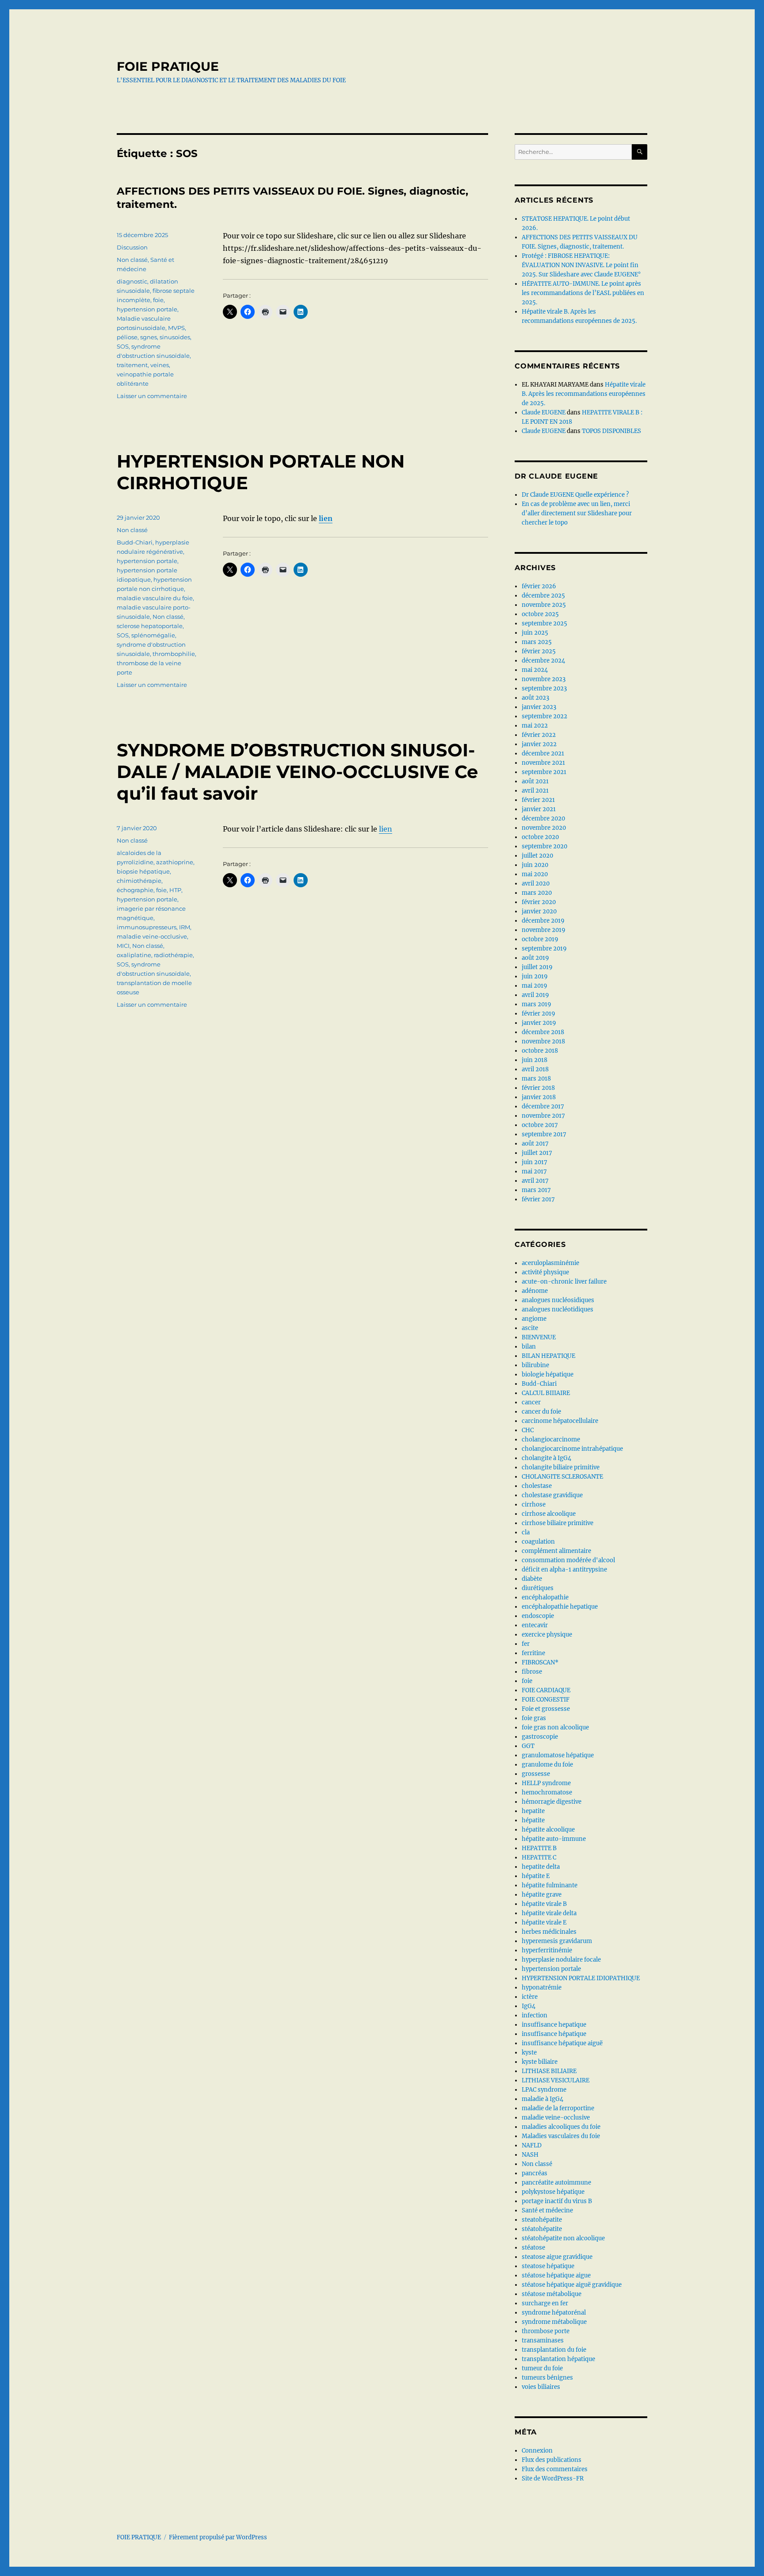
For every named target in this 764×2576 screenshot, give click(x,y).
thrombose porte (546, 2331)
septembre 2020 (544, 846)
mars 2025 (537, 642)
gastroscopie (540, 1737)
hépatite (533, 1820)
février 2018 (538, 1088)
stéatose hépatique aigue (556, 2275)
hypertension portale (147, 309)
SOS (123, 346)
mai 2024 (535, 670)
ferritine (533, 1653)
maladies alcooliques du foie (561, 2127)
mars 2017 (536, 1190)
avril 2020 (536, 884)
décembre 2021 (543, 753)
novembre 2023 (544, 679)
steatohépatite (542, 2220)
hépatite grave (542, 1895)
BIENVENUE (539, 1337)
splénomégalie (153, 635)
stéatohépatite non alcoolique (563, 2238)
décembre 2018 (543, 1032)
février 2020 (539, 902)
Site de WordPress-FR (553, 2478)
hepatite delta (541, 1867)
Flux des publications (552, 2460)
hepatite (533, 1811)
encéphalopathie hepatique (560, 1607)
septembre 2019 (544, 949)
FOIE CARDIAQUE (546, 1690)
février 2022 (539, 735)
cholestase (537, 1486)
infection (535, 2015)
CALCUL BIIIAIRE (546, 1393)
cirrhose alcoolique (549, 1514)
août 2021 (535, 781)
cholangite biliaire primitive (561, 1467)
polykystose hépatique (553, 2192)
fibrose (532, 1672)
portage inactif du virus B (557, 2201)
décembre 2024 (543, 661)
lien (326, 518)
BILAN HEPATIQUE (548, 1356)
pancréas (535, 2173)
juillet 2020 (537, 856)
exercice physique (547, 1635)
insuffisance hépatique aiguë (562, 2043)
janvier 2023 (539, 707)
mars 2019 (537, 1004)
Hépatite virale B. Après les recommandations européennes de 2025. (584, 394)
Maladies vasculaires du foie (561, 2136)
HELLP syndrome (546, 1783)
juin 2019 (535, 976)
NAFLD (532, 2145)
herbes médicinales (549, 1932)
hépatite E (536, 1876)
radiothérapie (173, 955)
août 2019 (535, 958)
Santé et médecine (547, 2210)
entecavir (535, 1625)
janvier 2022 (539, 744)
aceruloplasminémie (550, 1263)
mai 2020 (535, 874)
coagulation (538, 1542)
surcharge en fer (545, 2303)
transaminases (543, 2340)
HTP (175, 890)
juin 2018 (535, 1060)
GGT (528, 1746)
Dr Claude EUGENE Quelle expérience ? (575, 495)
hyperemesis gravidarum (557, 1941)
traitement (132, 365)
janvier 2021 (539, 809)
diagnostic (132, 281)
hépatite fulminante (550, 1885)
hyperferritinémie (547, 1950)
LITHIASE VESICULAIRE (556, 2080)
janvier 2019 (539, 1023)
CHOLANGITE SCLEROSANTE (562, 1477)
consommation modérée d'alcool (568, 1560)
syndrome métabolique (554, 2322)
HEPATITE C (539, 1857)
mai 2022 (535, 726)
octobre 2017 (540, 1125)
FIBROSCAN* (540, 1662)
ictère (530, 1997)
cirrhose (534, 1505)
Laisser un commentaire (152, 396)
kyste (529, 2053)
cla (526, 1532)
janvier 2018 (539, 1097)
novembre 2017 (543, 1116)
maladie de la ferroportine (558, 2108)
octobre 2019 (540, 939)
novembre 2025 (544, 605)
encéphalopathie (545, 1597)
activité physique (545, 1272)
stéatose (533, 2248)
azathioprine (175, 862)
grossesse (536, 1774)
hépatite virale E (544, 1922)
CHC (528, 1430)
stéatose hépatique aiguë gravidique (572, 2285)
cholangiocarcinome (551, 1439)
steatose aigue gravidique (557, 2257)
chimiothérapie (139, 881)
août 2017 (535, 1144)
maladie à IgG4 (542, 2099)
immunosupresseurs (147, 927)
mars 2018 (536, 1079)
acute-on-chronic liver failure (564, 1282)
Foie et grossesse (546, 1709)
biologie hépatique (548, 1374)
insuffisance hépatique (554, 2034)
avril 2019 (535, 995)
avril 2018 (535, 1069)
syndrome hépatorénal (554, 2313)
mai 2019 (535, 986)
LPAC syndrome (544, 2090)
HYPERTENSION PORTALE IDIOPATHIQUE (581, 1978)
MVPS (176, 328)
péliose (127, 337)
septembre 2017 (544, 1134)
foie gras (534, 1718)
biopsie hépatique (143, 871)
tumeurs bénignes (547, 2378)
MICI (123, 946)
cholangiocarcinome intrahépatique (572, 1449)
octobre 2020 (540, 837)
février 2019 (539, 1014)
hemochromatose (547, 1792)
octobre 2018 (540, 1051)
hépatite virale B (544, 1904)
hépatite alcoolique (548, 1830)
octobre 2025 (540, 614)
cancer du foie (541, 1412)
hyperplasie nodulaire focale (561, 1960)
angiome (534, 1319)
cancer (531, 1402)
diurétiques (538, 1588)
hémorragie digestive (552, 1802)
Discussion (132, 247)
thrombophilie (174, 654)
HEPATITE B (539, 1848)
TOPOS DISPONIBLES (611, 431)
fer (526, 1644)
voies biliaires (541, 2387)
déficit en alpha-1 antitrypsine (564, 1570)
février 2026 (539, 586)
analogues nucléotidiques (558, 1309)
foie (158, 300)
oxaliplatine (134, 955)
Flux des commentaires (555, 2469)
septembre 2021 (544, 772)
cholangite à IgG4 (546, 1458)
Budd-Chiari (135, 542)
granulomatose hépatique (558, 1755)
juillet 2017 (537, 1153)
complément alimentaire (556, 1551)
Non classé (132, 260)
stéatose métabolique (552, 2294)
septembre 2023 (544, 688)
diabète (532, 1579)
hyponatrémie (542, 1988)
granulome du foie (547, 1765)
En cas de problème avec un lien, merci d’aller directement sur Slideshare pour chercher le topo (577, 513)
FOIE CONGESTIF (546, 1700)
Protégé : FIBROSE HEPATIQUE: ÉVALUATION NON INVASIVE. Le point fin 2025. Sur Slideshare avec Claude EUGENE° (581, 265)
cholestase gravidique (552, 1495)
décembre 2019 (543, 921)
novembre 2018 (543, 1041)
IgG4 (529, 2006)
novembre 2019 (544, 930)
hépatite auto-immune (554, 1839)
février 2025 (539, 651)
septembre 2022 (544, 716)
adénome (535, 1291)
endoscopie (538, 1616)
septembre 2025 (544, 623)
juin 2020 (535, 865)
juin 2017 (535, 1162)
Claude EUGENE (544, 412)
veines (160, 365)
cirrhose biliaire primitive (558, 1523)
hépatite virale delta (549, 1913)
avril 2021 (535, 791)
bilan (529, 1347)
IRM (185, 927)
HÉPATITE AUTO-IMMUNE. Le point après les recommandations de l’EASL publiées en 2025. (583, 293)
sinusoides (175, 337)
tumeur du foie (542, 2368)
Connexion (537, 2451)
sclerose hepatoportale (150, 626)
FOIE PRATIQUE (168, 66)
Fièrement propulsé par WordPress (218, 2537)
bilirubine (535, 1365)
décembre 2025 (543, 596)
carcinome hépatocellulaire (560, 1421)
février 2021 (538, 800)
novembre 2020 (544, 828)
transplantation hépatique (558, 2359)
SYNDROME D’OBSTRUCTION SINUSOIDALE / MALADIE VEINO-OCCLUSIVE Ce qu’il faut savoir (297, 772)
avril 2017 (535, 1181)
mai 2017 (534, 1171)
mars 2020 (537, 893)
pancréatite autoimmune (556, 2183)
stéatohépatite (542, 2229)
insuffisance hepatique (554, 2025)
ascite (530, 1328)
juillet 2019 (537, 967)
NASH (530, 2155)
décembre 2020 (543, 818)
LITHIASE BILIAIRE (549, 2071)
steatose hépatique (548, 2266)
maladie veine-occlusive (152, 936)
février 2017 (538, 1199)
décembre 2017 (543, 1106)
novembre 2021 (543, 763)
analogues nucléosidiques (558, 1300)
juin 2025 (535, 633)
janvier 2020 (539, 911)
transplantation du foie (554, 2350)
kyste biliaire (540, 2062)
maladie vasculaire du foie (155, 598)
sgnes (149, 337)
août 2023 (535, 698)
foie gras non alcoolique (555, 1727)
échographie (135, 890)
